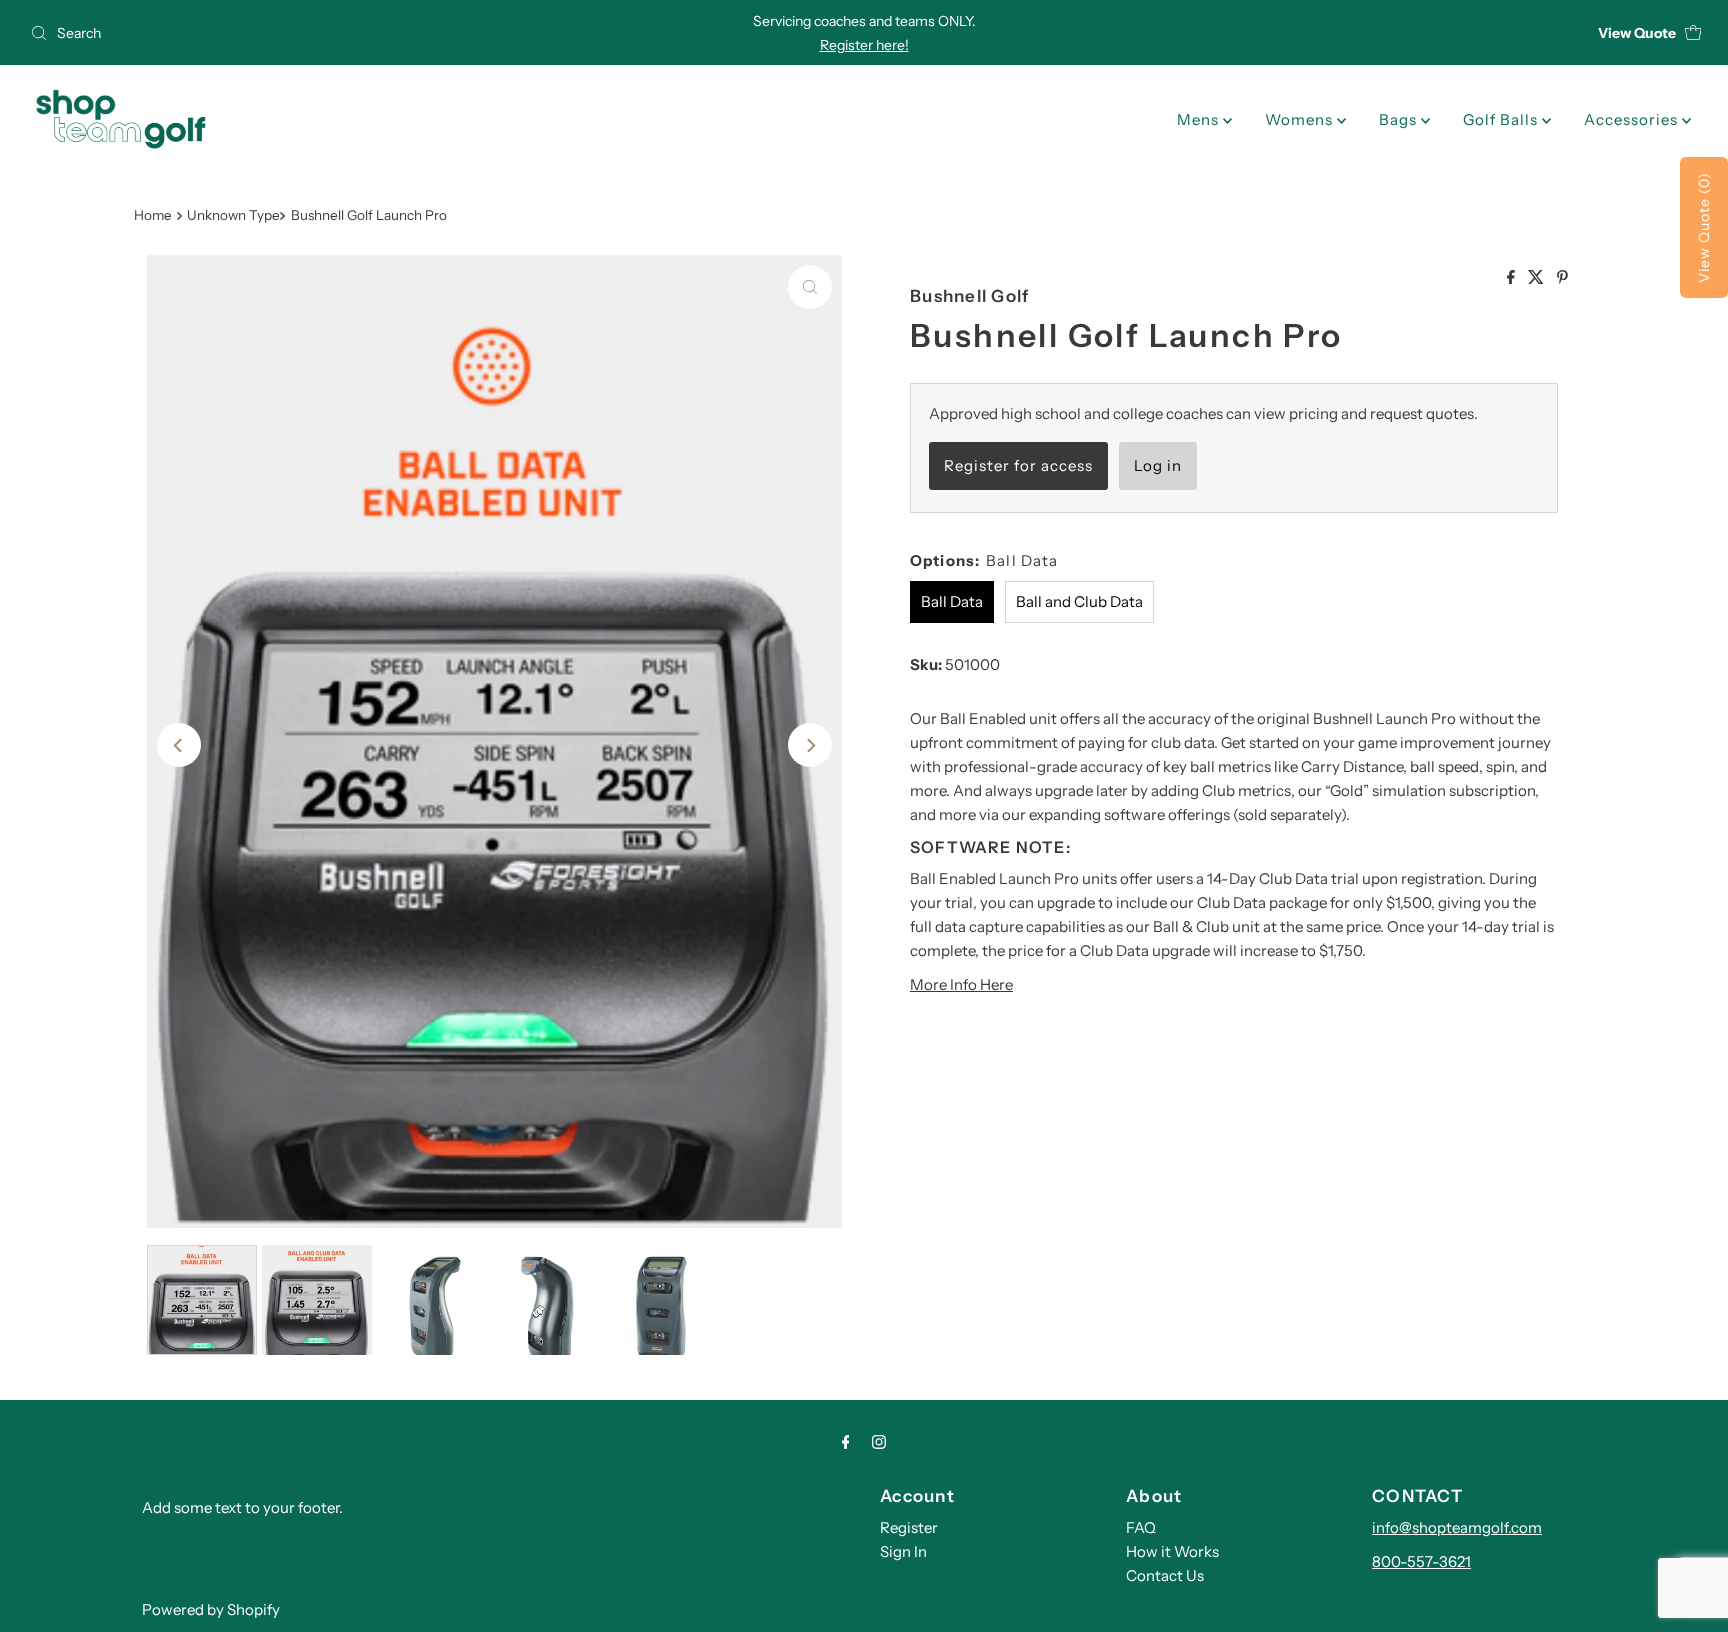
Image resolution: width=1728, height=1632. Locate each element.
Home (153, 215)
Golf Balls (1502, 119)
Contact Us (1165, 1575)
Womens (1301, 119)
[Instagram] (879, 1442)
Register (909, 1527)
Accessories (1633, 119)
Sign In (903, 1551)
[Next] (810, 745)
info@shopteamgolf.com (1457, 1527)
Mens (1200, 119)
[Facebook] (846, 1442)
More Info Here (961, 984)
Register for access (1018, 465)
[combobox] (297, 33)
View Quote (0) (1704, 227)
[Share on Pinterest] (1562, 278)
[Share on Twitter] (1537, 278)
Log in (1158, 465)
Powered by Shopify (211, 1609)
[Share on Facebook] (1512, 278)
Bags (1400, 119)
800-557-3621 (1421, 1561)
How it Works (1172, 1551)
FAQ (1141, 1527)
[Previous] (179, 745)
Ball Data (952, 601)
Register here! (864, 45)
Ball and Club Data (1079, 601)
